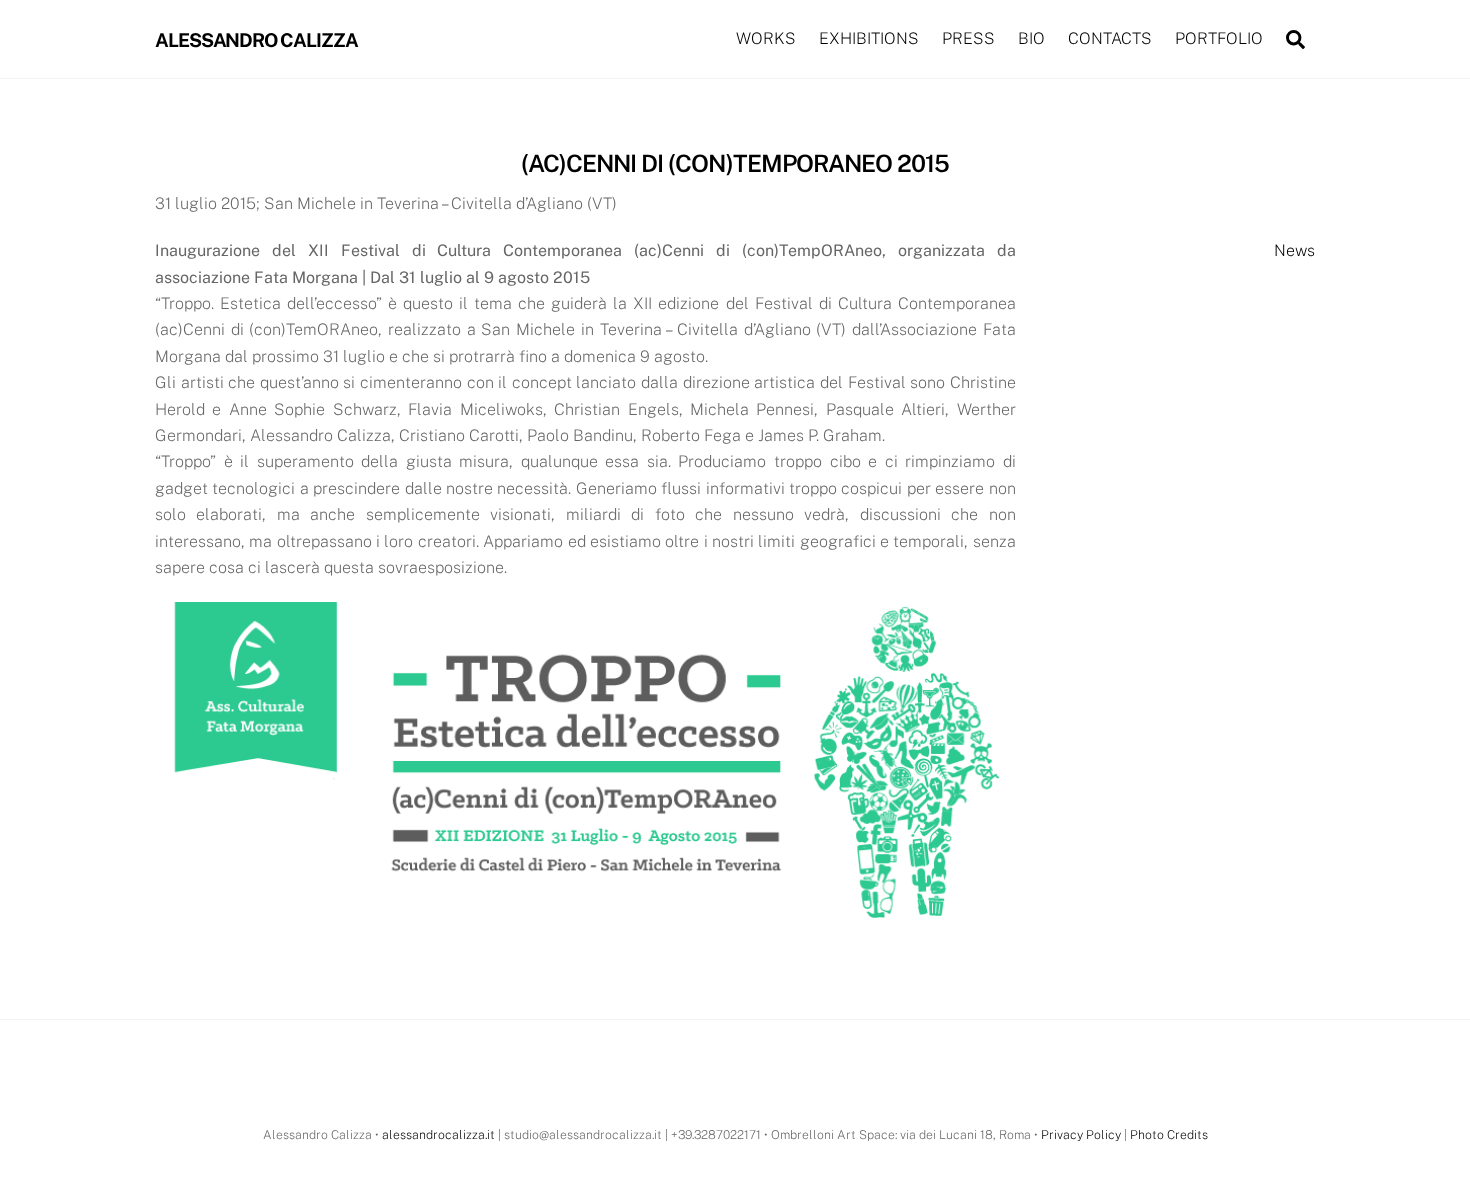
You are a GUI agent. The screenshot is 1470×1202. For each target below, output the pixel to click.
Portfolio (1219, 38)
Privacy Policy (1081, 1134)
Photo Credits (1169, 1134)
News (1294, 250)
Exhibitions (869, 38)
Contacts (1110, 38)
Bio (1031, 38)
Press (968, 38)
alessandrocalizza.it (438, 1134)
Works (766, 38)
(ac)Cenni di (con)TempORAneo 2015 (735, 163)
